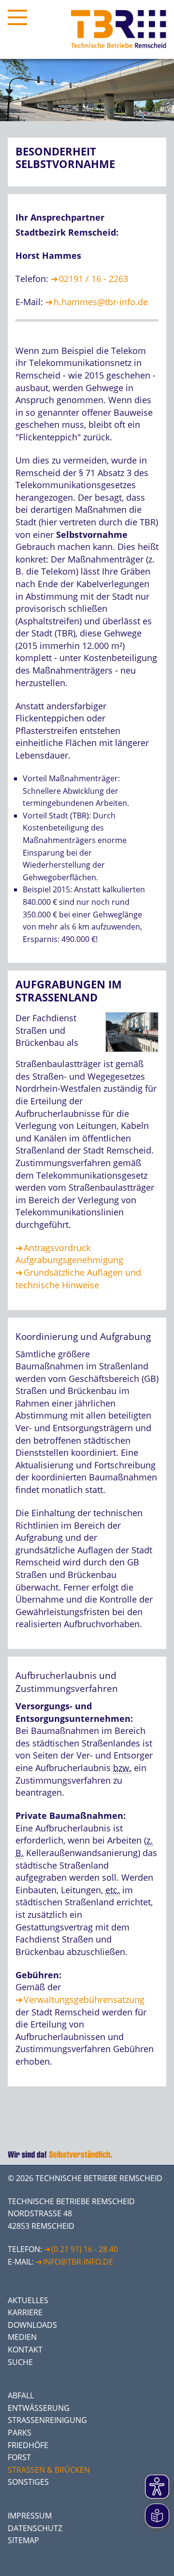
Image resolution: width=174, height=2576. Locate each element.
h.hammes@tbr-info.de (101, 302)
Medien (22, 2337)
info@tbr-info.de (78, 2262)
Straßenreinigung (47, 2420)
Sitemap (23, 2540)
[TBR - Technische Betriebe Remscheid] (119, 29)
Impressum (30, 2516)
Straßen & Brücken (49, 2470)
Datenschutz (35, 2528)
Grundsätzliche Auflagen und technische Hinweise (78, 1279)
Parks (20, 2433)
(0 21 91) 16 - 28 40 (85, 2249)
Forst (19, 2457)
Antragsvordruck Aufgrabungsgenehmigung (69, 1254)
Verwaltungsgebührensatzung (84, 1999)
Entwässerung (39, 2408)
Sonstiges (28, 2482)
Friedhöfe (28, 2445)
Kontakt (25, 2350)
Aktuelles (28, 2300)
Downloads (32, 2325)
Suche (20, 2362)
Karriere (25, 2312)
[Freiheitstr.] (130, 1054)
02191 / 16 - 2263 (94, 279)
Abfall (21, 2395)
